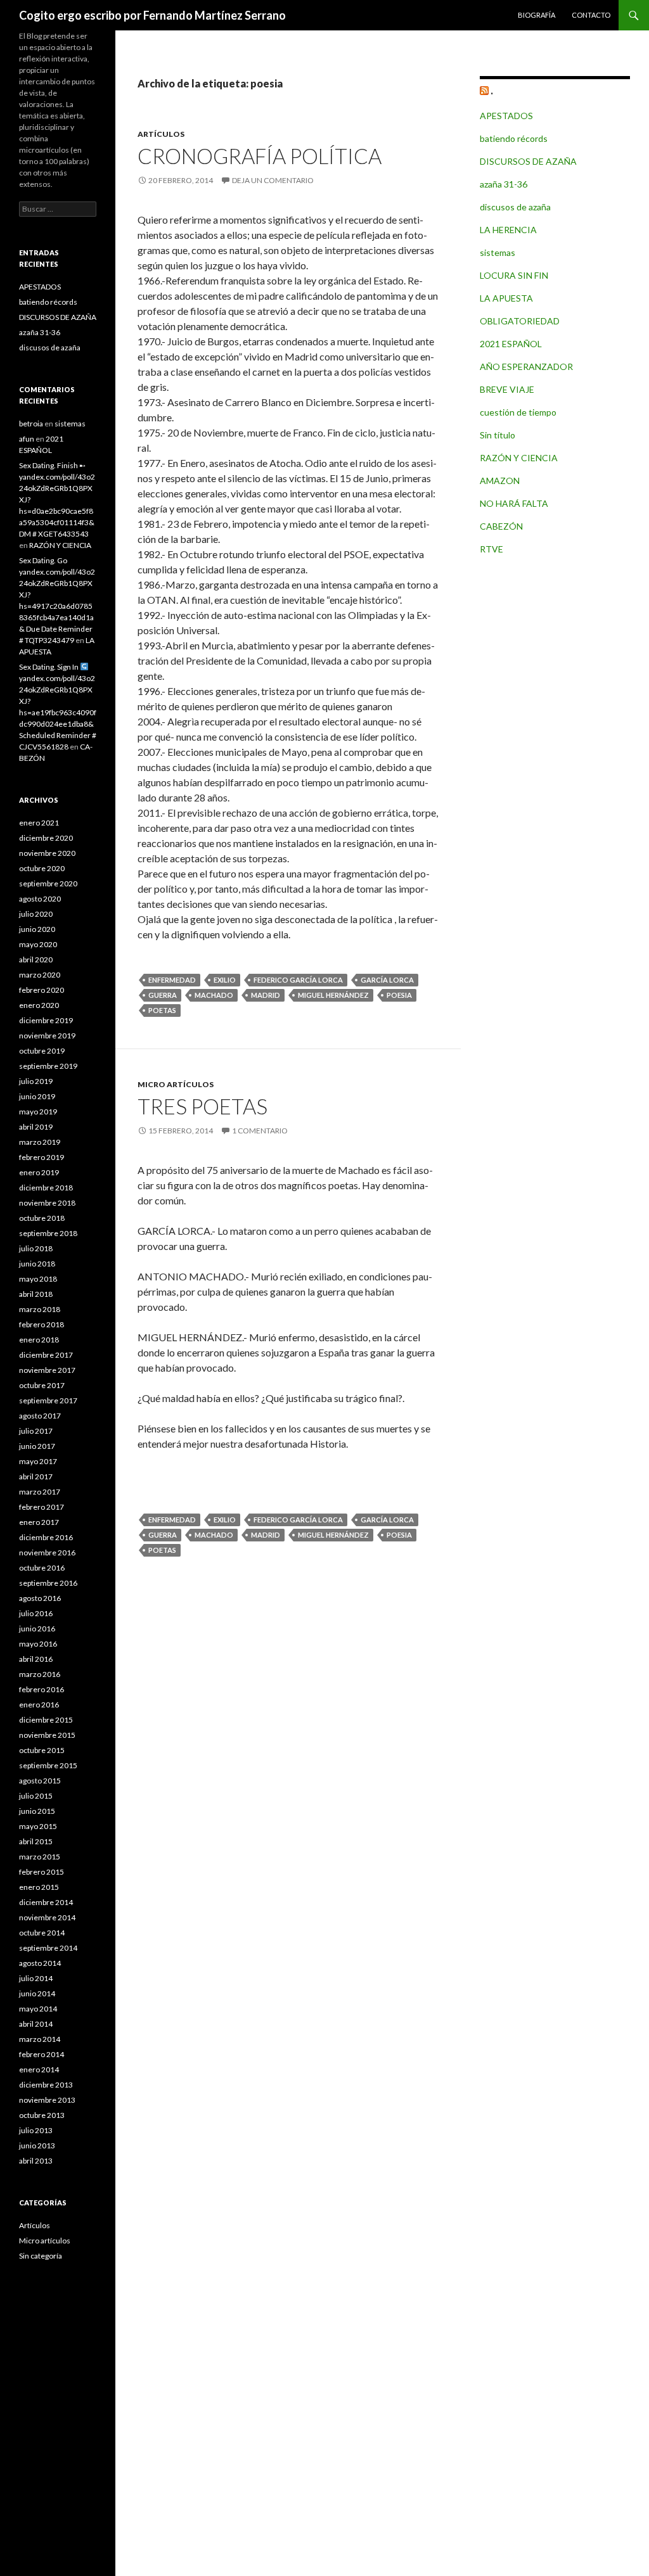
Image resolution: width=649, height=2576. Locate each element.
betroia (31, 424)
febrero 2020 (42, 990)
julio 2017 (36, 1431)
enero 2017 (39, 1522)
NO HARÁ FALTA (514, 503)
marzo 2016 (40, 1674)
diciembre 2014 (46, 1902)
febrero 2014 (42, 2054)
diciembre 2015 (46, 1720)
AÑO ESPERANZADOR (526, 367)
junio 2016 (37, 1629)
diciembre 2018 (46, 1188)
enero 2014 (39, 2069)
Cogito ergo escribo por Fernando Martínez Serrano (152, 15)
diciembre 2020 (46, 838)
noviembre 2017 (47, 1370)
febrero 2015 (42, 1872)
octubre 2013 (42, 2115)
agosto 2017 (40, 1416)
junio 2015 (37, 1811)
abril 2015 (36, 1841)
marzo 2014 (40, 2039)
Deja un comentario (273, 180)
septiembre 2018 (48, 1233)
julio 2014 (36, 1978)
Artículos (161, 134)
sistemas (498, 252)
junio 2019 (37, 1096)
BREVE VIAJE (507, 389)
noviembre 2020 (47, 853)
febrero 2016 (42, 1689)
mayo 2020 (38, 944)
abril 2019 (36, 1127)
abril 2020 (36, 960)
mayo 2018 (38, 1279)
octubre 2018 (42, 1218)
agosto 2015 (40, 1781)
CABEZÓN (501, 526)
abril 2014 (36, 2024)
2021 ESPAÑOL (511, 344)
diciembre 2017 (46, 1355)
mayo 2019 (38, 1112)
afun (27, 439)
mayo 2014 (38, 2009)
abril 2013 (36, 2161)
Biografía (537, 15)
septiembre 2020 (48, 883)
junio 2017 (37, 1446)
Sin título (498, 435)
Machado (214, 995)
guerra (163, 995)
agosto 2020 (40, 899)
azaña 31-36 (504, 184)
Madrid (266, 995)
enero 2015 (39, 1887)
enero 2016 (39, 1705)
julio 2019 (36, 1081)
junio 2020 (37, 929)
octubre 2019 (42, 1051)
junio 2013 (37, 2146)
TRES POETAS (202, 1106)
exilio (225, 980)
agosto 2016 (40, 1598)
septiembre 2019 (48, 1066)
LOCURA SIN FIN (514, 275)
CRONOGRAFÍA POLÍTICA (260, 156)
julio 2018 (36, 1248)
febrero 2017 (42, 1507)
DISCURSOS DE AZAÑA (528, 161)
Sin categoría (41, 2256)
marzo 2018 (40, 1309)
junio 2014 (37, 1993)
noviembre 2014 (47, 1917)
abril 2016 (36, 1659)
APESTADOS (506, 116)
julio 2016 (36, 1613)
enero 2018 (39, 1340)
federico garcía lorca (298, 980)
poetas (162, 1010)
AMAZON (500, 481)
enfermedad (172, 980)
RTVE (492, 549)
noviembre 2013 (47, 2100)
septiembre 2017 (48, 1400)
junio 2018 (37, 1264)
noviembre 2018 (47, 1203)
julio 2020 (36, 914)
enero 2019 (39, 1172)
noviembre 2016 (47, 1553)
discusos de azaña (515, 207)
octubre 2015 (42, 1750)
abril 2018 (36, 1294)
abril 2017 (36, 1476)
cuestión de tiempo (518, 412)
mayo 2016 (38, 1644)
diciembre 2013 (46, 2085)
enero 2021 (39, 823)
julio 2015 (36, 1796)
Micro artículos (176, 1084)
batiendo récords (514, 138)
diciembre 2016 (46, 1537)
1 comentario (260, 1131)
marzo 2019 (40, 1142)
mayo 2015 (38, 1826)
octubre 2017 (42, 1385)
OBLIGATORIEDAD (520, 321)
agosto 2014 (40, 1963)
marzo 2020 (40, 975)
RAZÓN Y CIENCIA (519, 458)
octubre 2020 (42, 868)
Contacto (591, 15)
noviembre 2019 (47, 1036)
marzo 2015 (40, 1857)
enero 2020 (39, 1005)
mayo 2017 (38, 1461)
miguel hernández (333, 995)
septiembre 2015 (48, 1765)
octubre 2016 (42, 1568)
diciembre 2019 (46, 1020)
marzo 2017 (40, 1492)
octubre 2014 (42, 1933)
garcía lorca (387, 980)
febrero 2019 (42, 1157)
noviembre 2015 (47, 1735)
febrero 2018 (42, 1324)
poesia (399, 995)
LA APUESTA (506, 298)
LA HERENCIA (508, 230)
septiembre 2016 (48, 1583)
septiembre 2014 (48, 1948)
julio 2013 (36, 2130)
